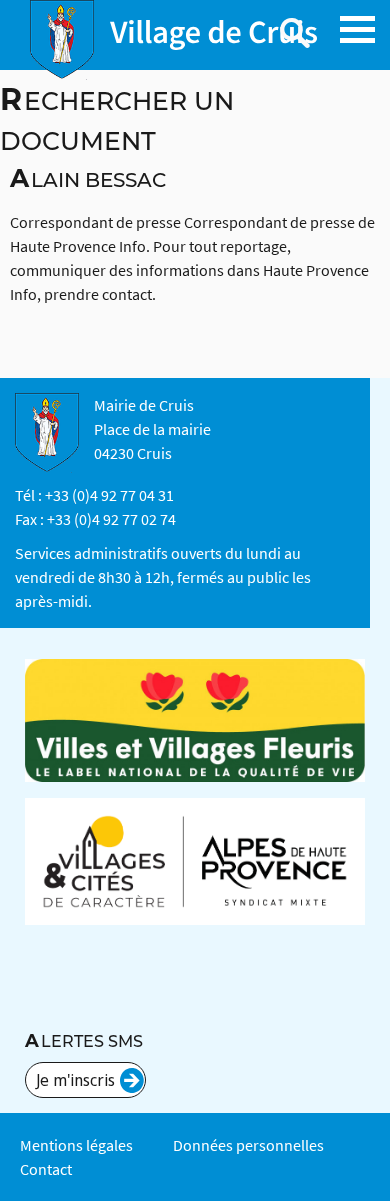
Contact (46, 1169)
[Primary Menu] (357, 29)
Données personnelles (248, 1145)
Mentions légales (76, 1145)
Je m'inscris (75, 1080)
